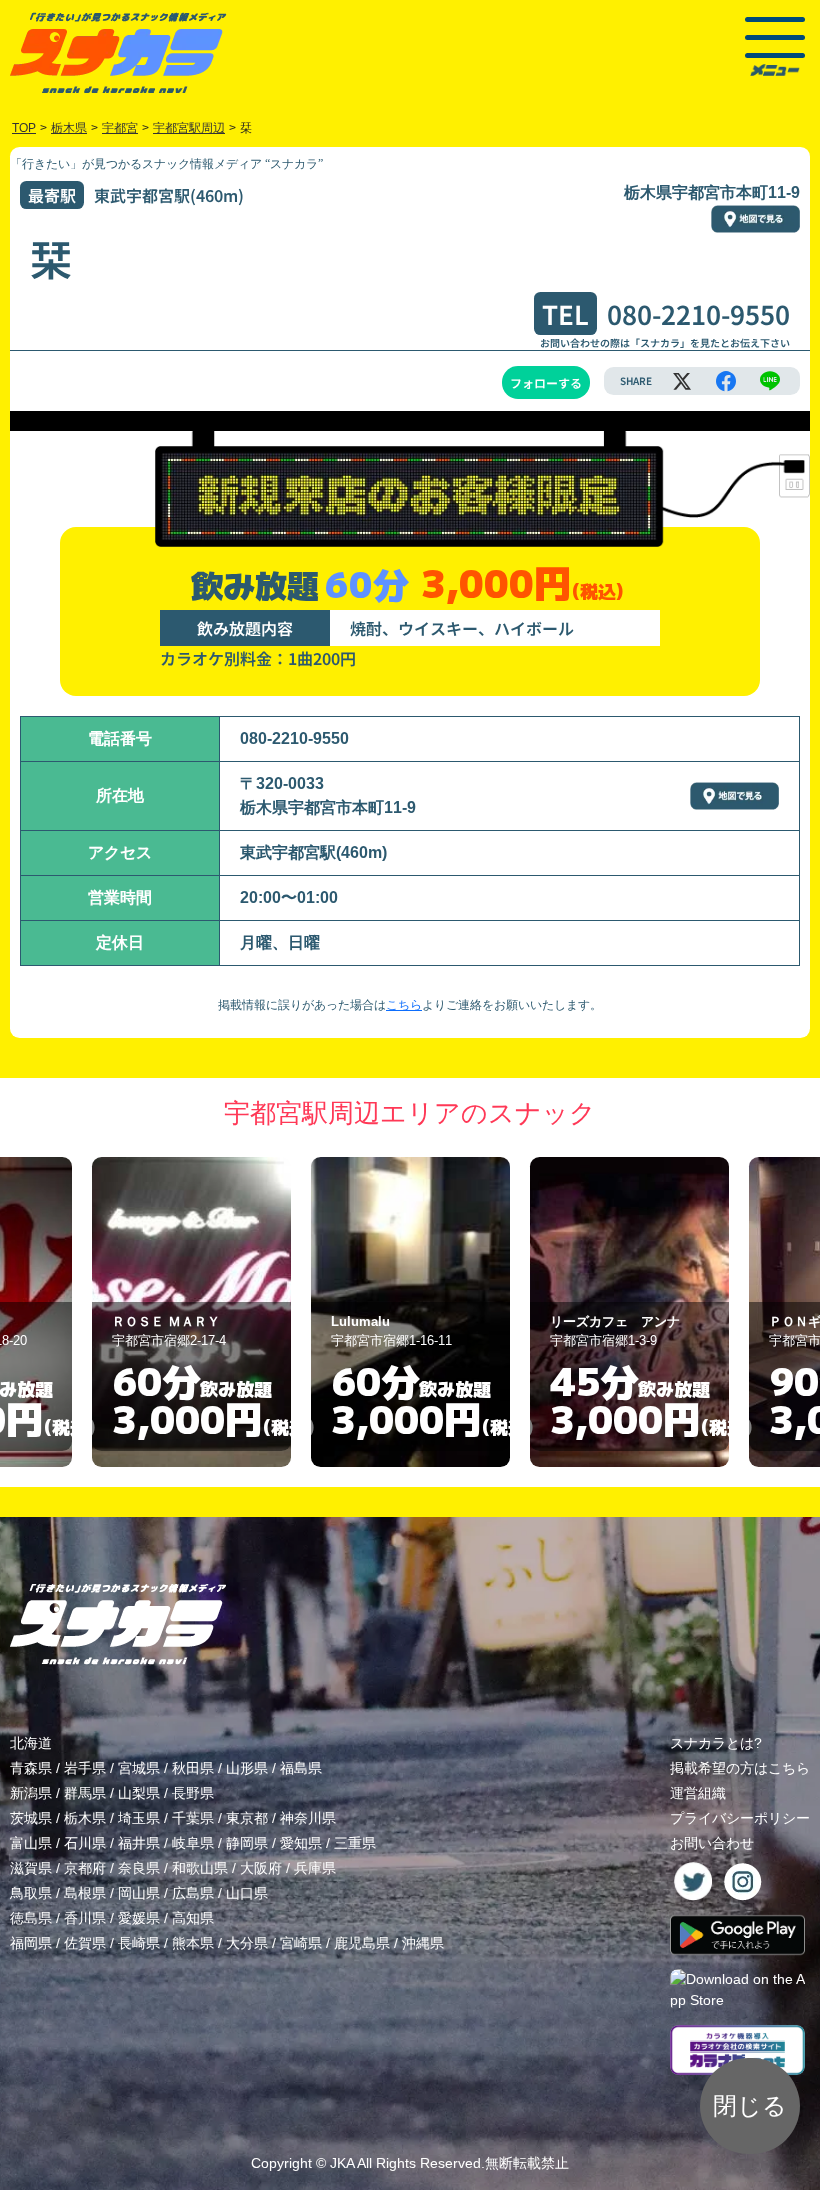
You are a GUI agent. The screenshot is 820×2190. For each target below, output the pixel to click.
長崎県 (139, 1943)
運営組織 (698, 1793)
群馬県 (85, 1793)
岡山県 (139, 1893)
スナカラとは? (716, 1743)
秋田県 (193, 1768)
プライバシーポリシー (740, 1818)
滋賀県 (31, 1868)
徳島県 (31, 1918)
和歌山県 (200, 1868)
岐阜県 (193, 1843)
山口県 (247, 1893)
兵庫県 (315, 1868)
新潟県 (31, 1793)
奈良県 (139, 1868)
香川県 (85, 1918)
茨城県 (31, 1818)
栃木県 (85, 1818)
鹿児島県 (362, 1943)
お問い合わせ (712, 1843)
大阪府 (261, 1868)
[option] (191, 1312)
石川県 (85, 1843)
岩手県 (85, 1768)
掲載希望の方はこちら (740, 1768)
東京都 (247, 1818)
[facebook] (726, 381)
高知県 (193, 1918)
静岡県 (247, 1843)
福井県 (139, 1843)
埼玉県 (139, 1818)
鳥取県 (31, 1893)
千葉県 (193, 1818)
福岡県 (31, 1943)
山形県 (247, 1768)
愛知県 (301, 1843)
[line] (770, 381)
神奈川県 (308, 1818)
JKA (342, 2163)
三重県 (355, 1843)
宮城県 (139, 1768)
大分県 (247, 1943)
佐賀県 (85, 1943)
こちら (404, 1005)
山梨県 (139, 1793)
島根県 (85, 1893)
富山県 (31, 1843)
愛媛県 (139, 1918)
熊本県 (193, 1943)
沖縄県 (423, 1943)
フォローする (546, 382)
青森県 (31, 1768)
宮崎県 (301, 1943)
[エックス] (682, 381)
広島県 (193, 1893)
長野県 (193, 1793)
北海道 (31, 1743)
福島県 (301, 1768)
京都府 (85, 1868)
